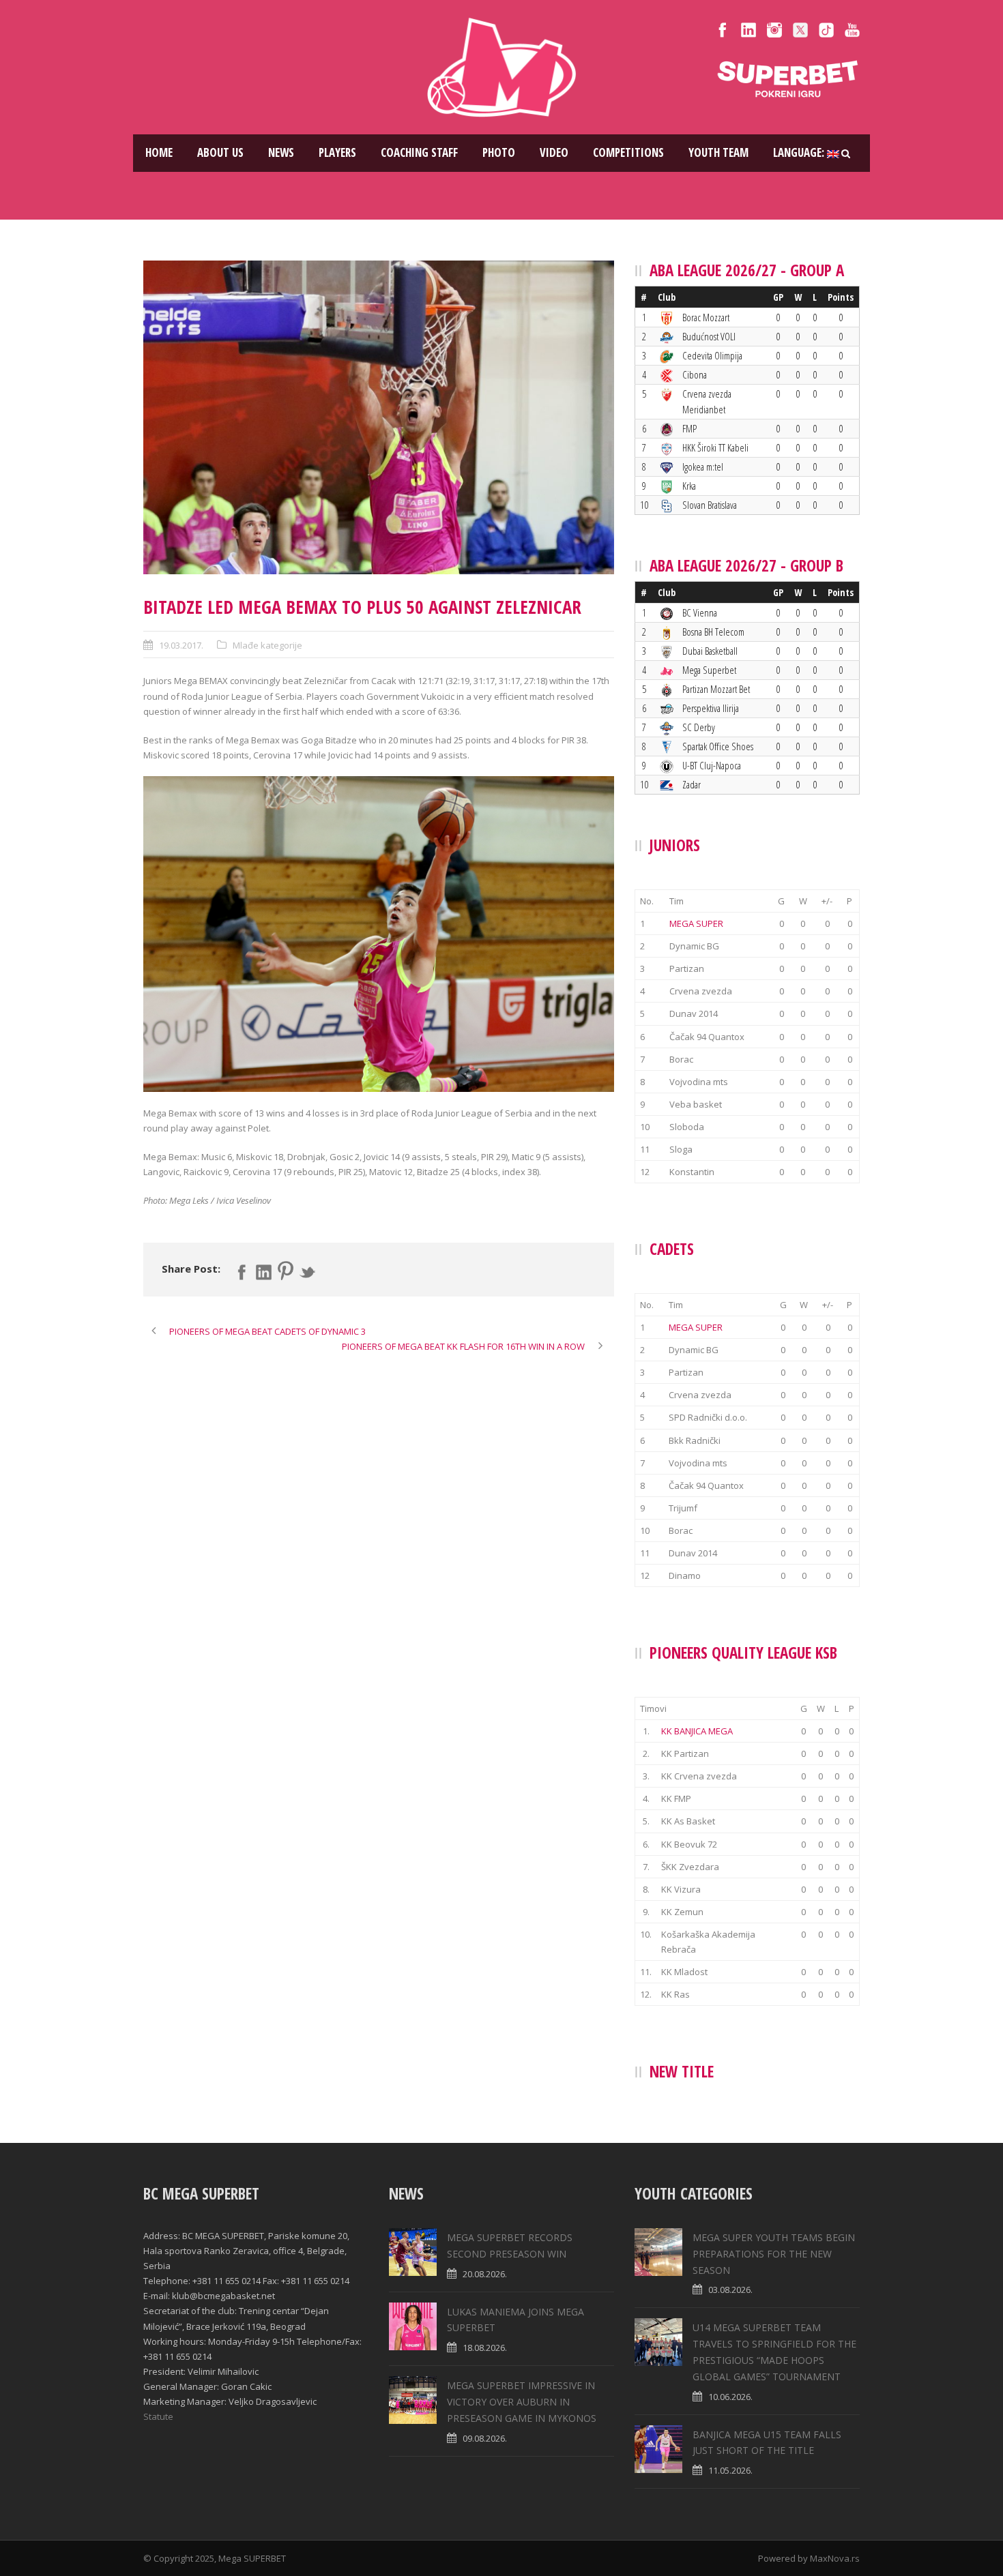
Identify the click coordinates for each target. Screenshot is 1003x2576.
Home (159, 152)
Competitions (628, 152)
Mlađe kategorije (267, 645)
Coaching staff (419, 152)
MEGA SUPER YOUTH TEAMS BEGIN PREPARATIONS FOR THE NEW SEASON (774, 2254)
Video (554, 152)
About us (220, 152)
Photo (499, 152)
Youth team (718, 152)
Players (337, 152)
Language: (800, 152)
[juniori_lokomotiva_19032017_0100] (379, 417)
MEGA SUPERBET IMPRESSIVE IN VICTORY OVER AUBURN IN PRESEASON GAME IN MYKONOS (522, 2402)
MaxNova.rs (835, 2558)
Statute (158, 2416)
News (281, 152)
